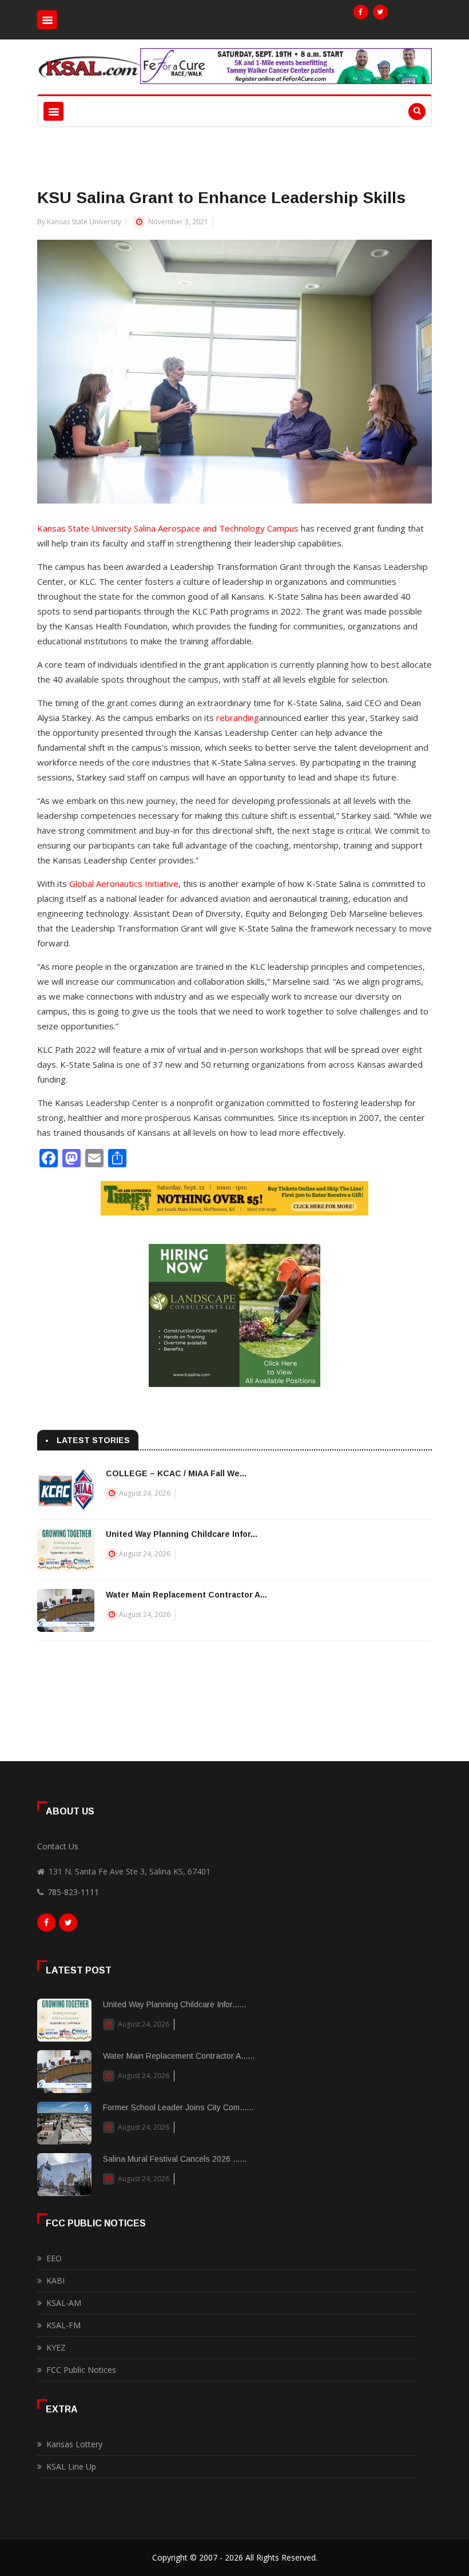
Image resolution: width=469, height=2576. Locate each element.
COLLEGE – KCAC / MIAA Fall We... (176, 1473)
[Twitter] (380, 12)
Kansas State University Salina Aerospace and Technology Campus (168, 528)
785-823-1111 (73, 1892)
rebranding (238, 718)
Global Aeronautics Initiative (124, 883)
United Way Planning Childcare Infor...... (174, 2004)
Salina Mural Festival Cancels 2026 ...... (175, 2159)
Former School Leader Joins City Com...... (178, 2107)
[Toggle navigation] (47, 20)
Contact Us (58, 1846)
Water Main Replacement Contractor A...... (179, 2056)
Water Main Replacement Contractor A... (186, 1595)
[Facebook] (361, 12)
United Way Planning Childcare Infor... (182, 1534)
